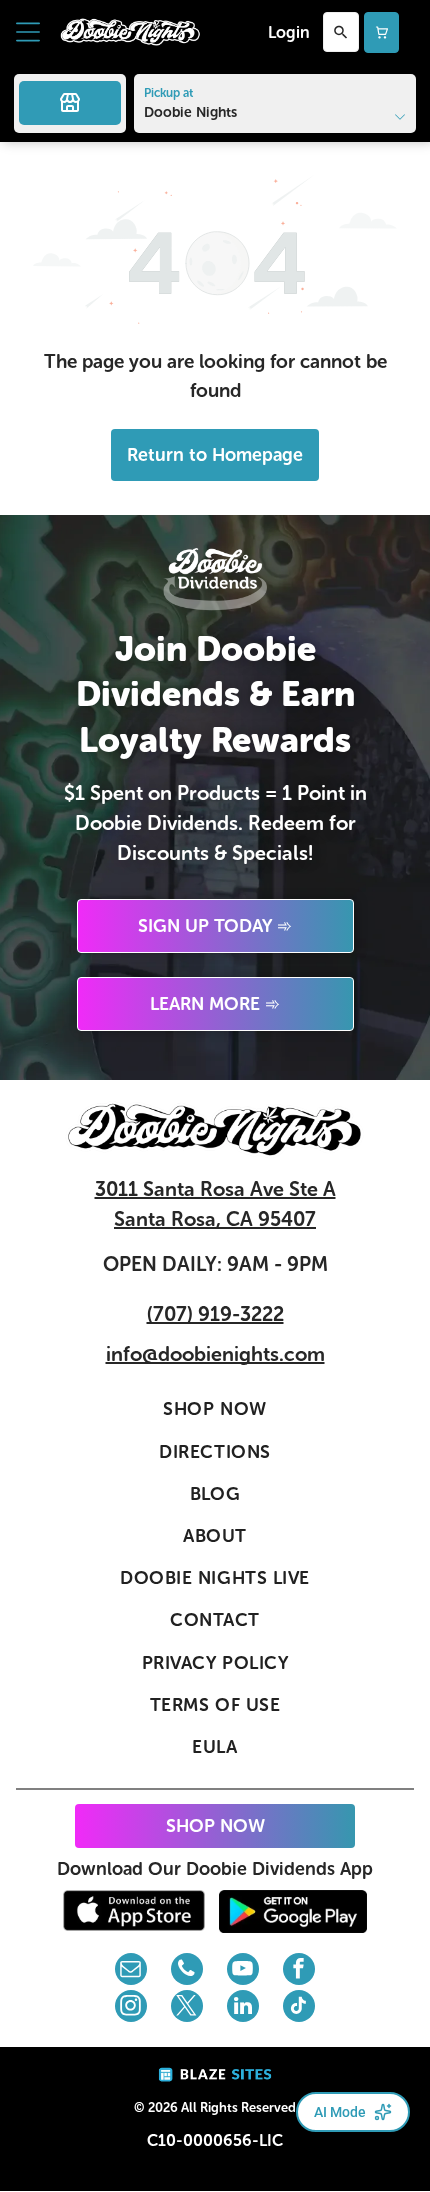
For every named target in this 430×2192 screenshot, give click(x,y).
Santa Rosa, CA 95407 (215, 1219)
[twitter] (187, 2008)
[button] (28, 32)
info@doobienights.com (215, 1354)
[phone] (187, 1971)
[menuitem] (215, 1410)
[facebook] (299, 1971)
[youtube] (243, 1971)
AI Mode (340, 2112)
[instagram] (131, 2008)
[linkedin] (243, 2008)
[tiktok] (299, 2008)
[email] (131, 1971)
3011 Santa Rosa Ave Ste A (215, 1189)
